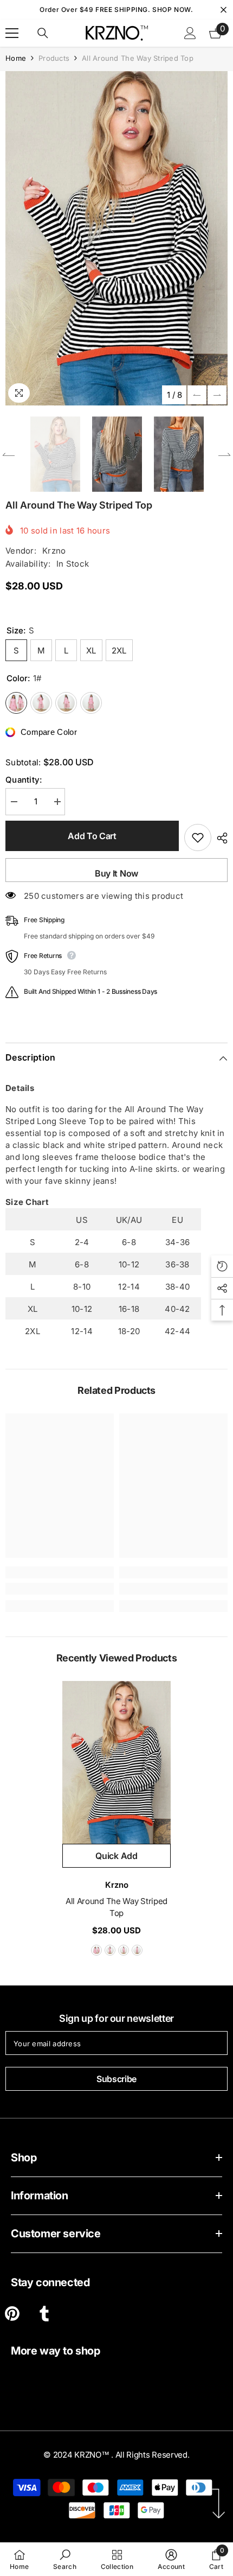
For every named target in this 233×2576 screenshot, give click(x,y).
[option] (116, 238)
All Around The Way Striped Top (116, 1907)
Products (54, 58)
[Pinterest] (12, 2314)
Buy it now (116, 873)
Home (16, 58)
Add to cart (92, 836)
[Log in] (190, 33)
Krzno (54, 551)
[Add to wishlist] (198, 837)
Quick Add (116, 1856)
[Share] (219, 838)
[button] (197, 395)
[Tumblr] (44, 2314)
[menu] (12, 33)
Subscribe (116, 2079)
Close (224, 10)
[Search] (43, 33)
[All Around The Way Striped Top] (116, 1762)
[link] (60, 1589)
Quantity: (24, 780)
